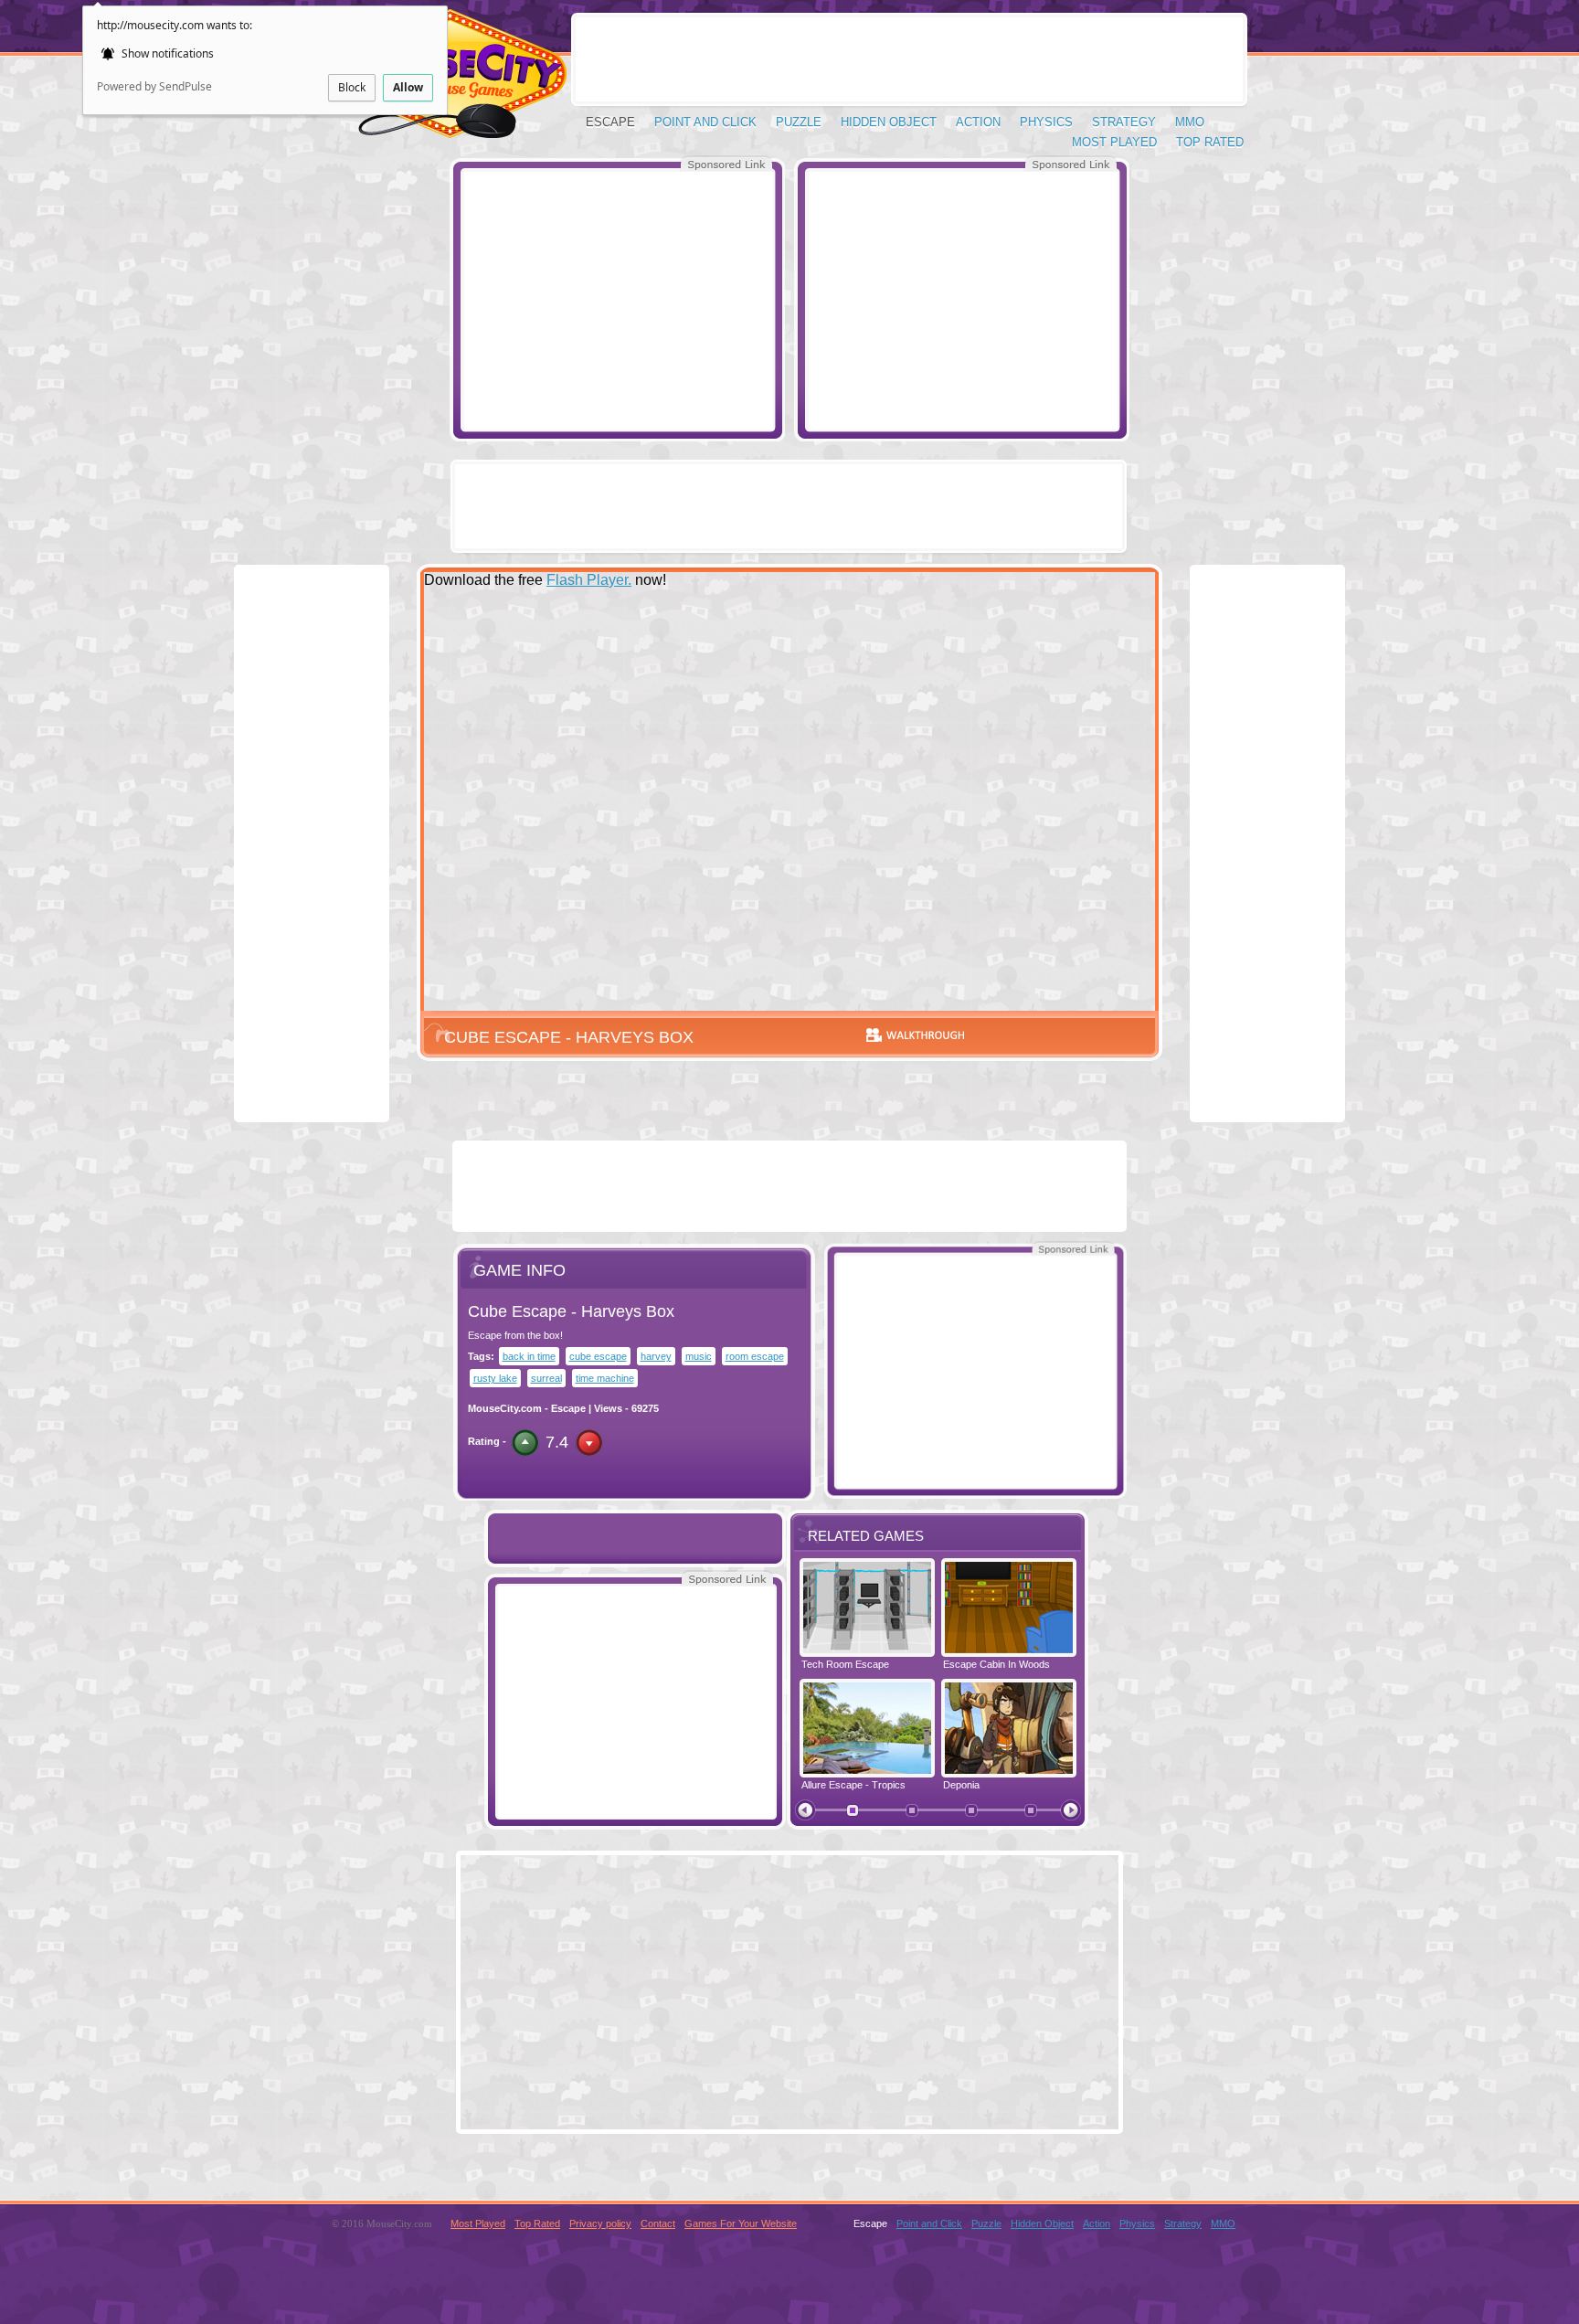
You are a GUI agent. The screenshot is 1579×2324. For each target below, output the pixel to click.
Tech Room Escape (845, 1664)
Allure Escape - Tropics (853, 1785)
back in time (529, 1356)
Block (352, 87)
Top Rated (1210, 142)
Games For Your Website (741, 2223)
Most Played (1114, 142)
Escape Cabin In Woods (996, 1664)
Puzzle (799, 122)
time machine (605, 1378)
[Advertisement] (618, 300)
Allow (408, 87)
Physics (1046, 122)
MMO (1190, 122)
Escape (610, 122)
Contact (658, 2223)
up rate (525, 1443)
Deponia (961, 1785)
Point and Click (705, 122)
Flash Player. (589, 580)
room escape (755, 1356)
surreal (546, 1378)
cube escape (598, 1356)
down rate (589, 1443)
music (699, 1356)
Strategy (1124, 122)
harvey (656, 1356)
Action (978, 122)
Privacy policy (600, 2223)
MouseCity (448, 82)
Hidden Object (889, 122)
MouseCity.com (505, 1408)
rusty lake (495, 1378)
